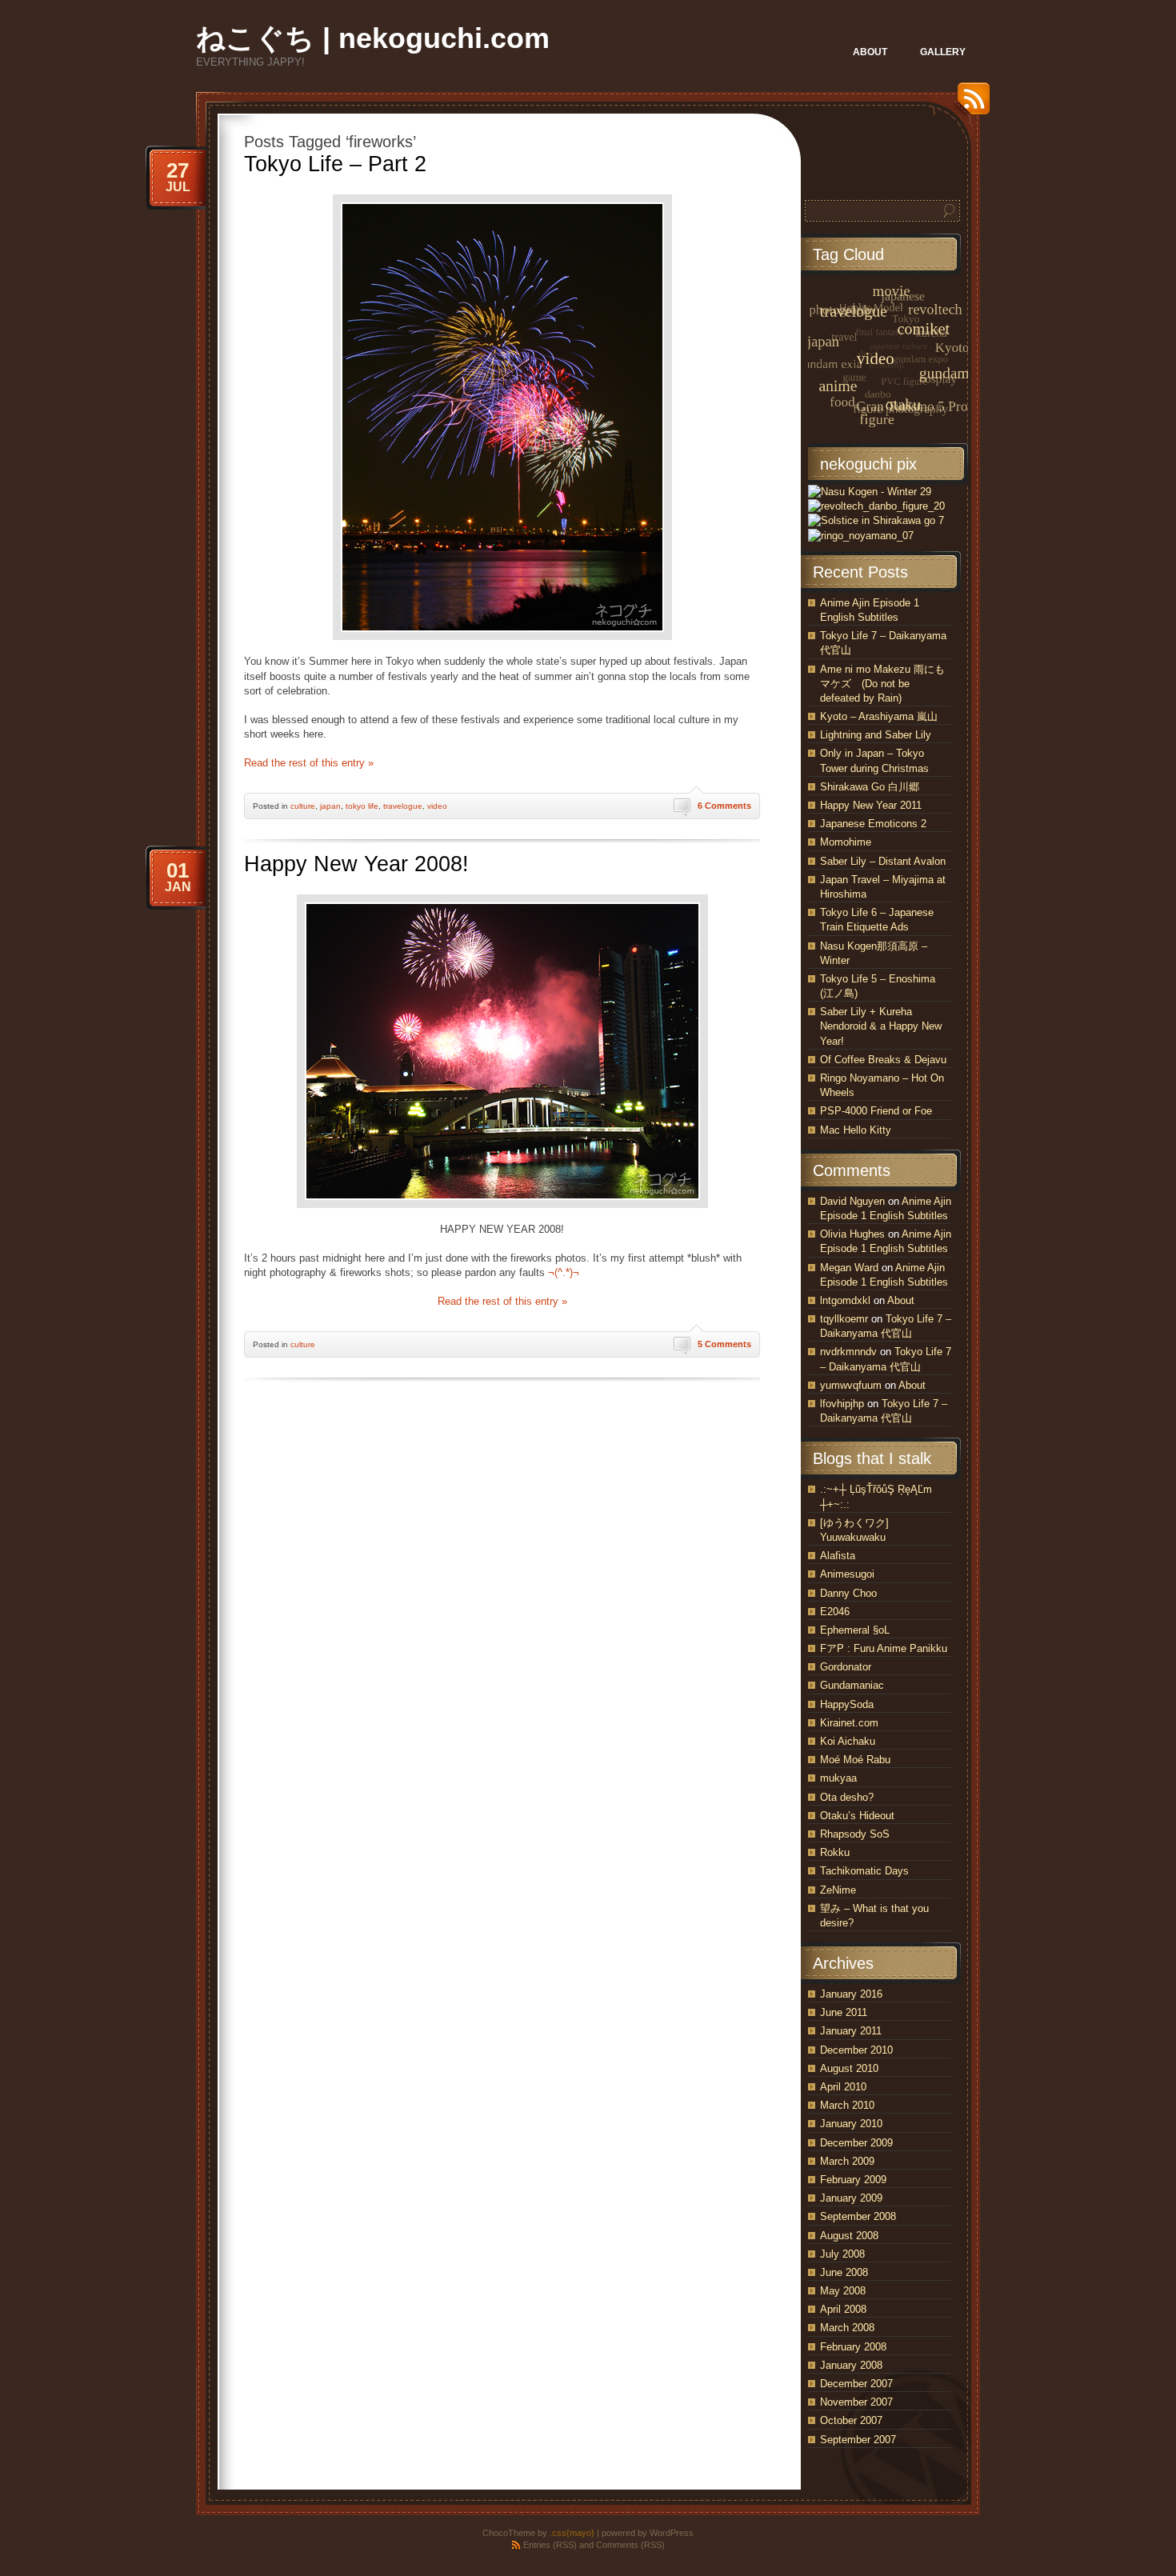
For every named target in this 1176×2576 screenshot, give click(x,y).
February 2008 (853, 2347)
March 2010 (847, 2105)
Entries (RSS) (550, 2545)
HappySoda (847, 1704)
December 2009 (856, 2143)
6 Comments (724, 806)
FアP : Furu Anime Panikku (884, 1648)
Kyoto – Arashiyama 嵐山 (879, 716)
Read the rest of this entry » (309, 763)
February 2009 (853, 2180)
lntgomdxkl (845, 1300)
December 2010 (856, 2050)
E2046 (835, 1612)
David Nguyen (852, 1201)
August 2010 (849, 2068)
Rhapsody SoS (855, 1834)
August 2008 (849, 2236)
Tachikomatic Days (864, 1871)
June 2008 (844, 2272)
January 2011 (851, 2031)
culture (303, 806)
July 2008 (842, 2254)
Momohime (846, 842)
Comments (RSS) (630, 2545)
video (437, 806)
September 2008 (858, 2216)
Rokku (835, 1852)
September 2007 (858, 2440)
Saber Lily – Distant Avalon (883, 861)
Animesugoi (847, 1574)
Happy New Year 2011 (871, 805)
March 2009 (847, 2161)
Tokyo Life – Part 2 (335, 164)
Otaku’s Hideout (857, 1816)
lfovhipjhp (842, 1404)
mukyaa (838, 1778)
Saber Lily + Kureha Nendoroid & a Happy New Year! (881, 1026)
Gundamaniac (852, 1685)
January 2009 (851, 2198)
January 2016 (851, 1994)
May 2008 (843, 2291)
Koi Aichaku (848, 1741)
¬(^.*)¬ (564, 1272)
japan (330, 806)
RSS (970, 104)
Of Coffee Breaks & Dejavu (883, 1060)
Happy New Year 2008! (356, 864)
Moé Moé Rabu (855, 1760)
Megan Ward (849, 1268)
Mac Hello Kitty (856, 1130)
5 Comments (724, 1344)
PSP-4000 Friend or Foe (876, 1111)
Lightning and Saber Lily (876, 735)
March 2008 (847, 2328)
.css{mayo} (572, 2533)
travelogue (403, 806)
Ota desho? (847, 1797)
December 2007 (856, 2384)
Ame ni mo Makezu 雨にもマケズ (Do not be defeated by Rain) (882, 684)
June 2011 (844, 2012)
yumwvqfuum (851, 1385)
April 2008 (843, 2309)
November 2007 (856, 2402)
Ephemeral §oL (855, 1630)
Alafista (838, 1556)
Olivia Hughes (852, 1234)
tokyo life (362, 806)
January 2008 (851, 2365)
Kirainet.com (849, 1723)
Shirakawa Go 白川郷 (870, 787)
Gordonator (846, 1667)
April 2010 (843, 2087)
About (901, 1300)
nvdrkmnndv (848, 1352)
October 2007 (851, 2420)
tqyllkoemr (844, 1319)
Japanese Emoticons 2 (873, 824)
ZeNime (838, 1890)
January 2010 (851, 2124)
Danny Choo (848, 1593)
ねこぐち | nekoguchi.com (373, 38)
